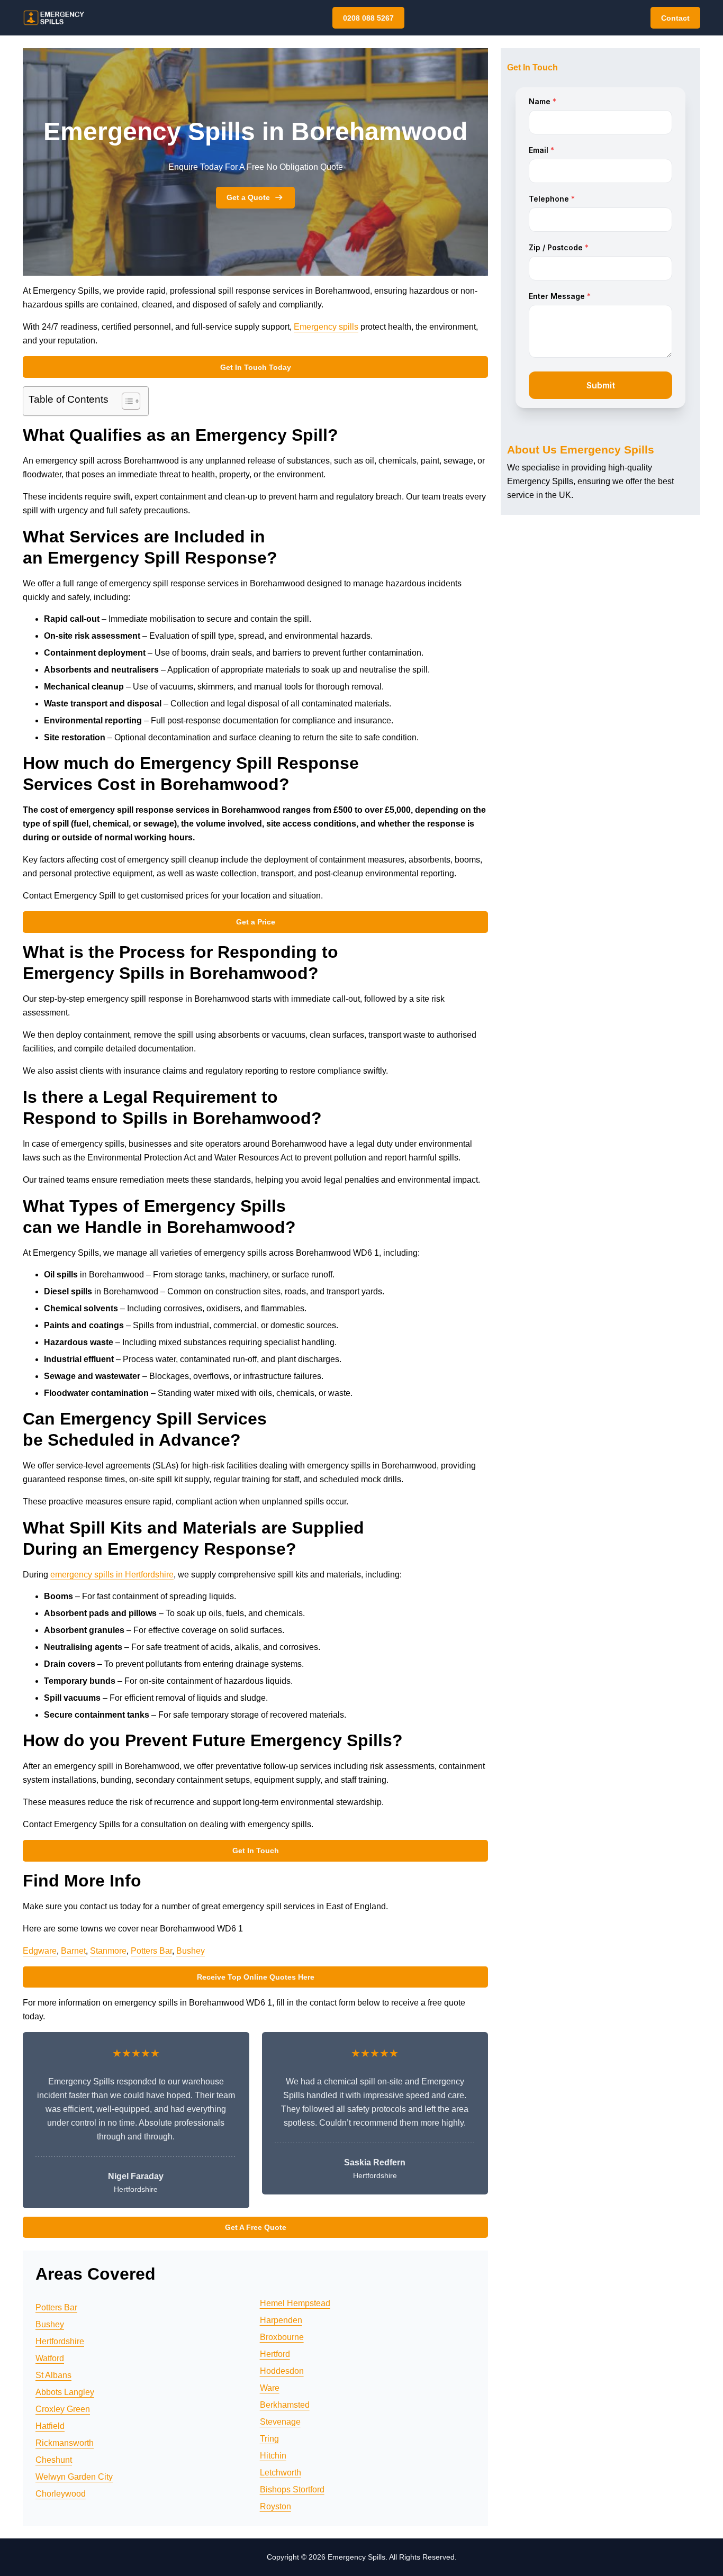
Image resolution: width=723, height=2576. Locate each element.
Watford (50, 2358)
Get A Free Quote (256, 2227)
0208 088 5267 (368, 18)
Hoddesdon (282, 2371)
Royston (275, 2506)
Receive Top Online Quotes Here (256, 1977)
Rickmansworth (65, 2443)
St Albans (53, 2375)
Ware (270, 2388)
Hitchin (273, 2456)
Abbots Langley (65, 2392)
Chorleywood (61, 2494)
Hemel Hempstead (295, 2303)
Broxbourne (282, 2337)
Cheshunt (54, 2460)
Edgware (40, 1951)
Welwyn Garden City (74, 2477)
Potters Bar (151, 1951)
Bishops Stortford (292, 2489)
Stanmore (108, 1951)
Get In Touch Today (256, 367)
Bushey (191, 1951)
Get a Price (256, 922)
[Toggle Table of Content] (126, 401)
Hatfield (50, 2426)
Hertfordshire (60, 2341)
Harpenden (281, 2320)
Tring (269, 2439)
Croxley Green (63, 2409)
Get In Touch (256, 1851)
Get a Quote (248, 197)
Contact (675, 18)
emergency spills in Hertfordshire (112, 1575)
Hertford (275, 2354)
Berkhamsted (285, 2405)
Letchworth (281, 2473)
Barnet (73, 1951)
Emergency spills (326, 327)
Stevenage (280, 2422)
